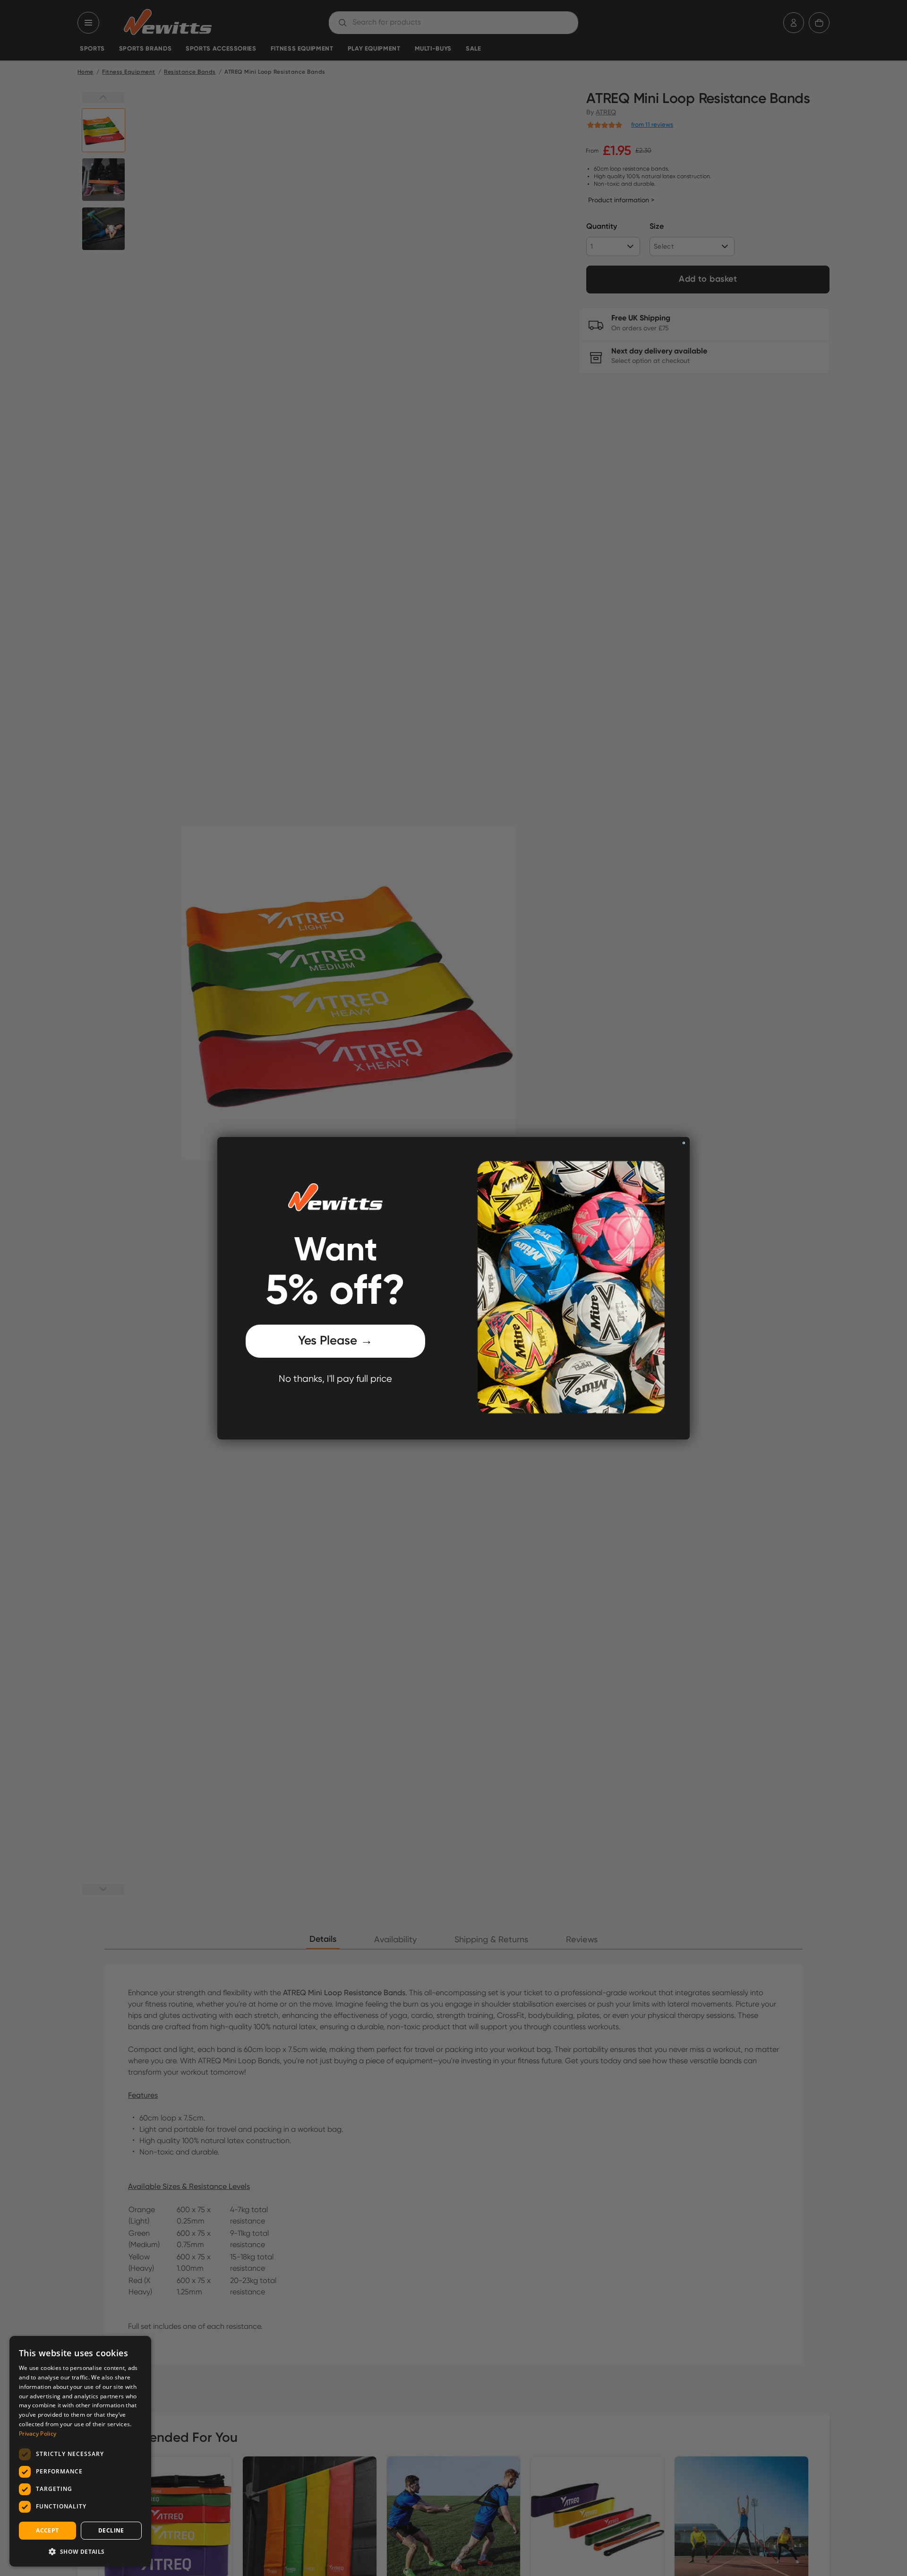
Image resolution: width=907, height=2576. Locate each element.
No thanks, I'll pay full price (335, 1379)
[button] (80, 2551)
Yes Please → (335, 1341)
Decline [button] (111, 2530)
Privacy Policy (38, 2434)
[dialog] (80, 2451)
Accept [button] (47, 2530)
